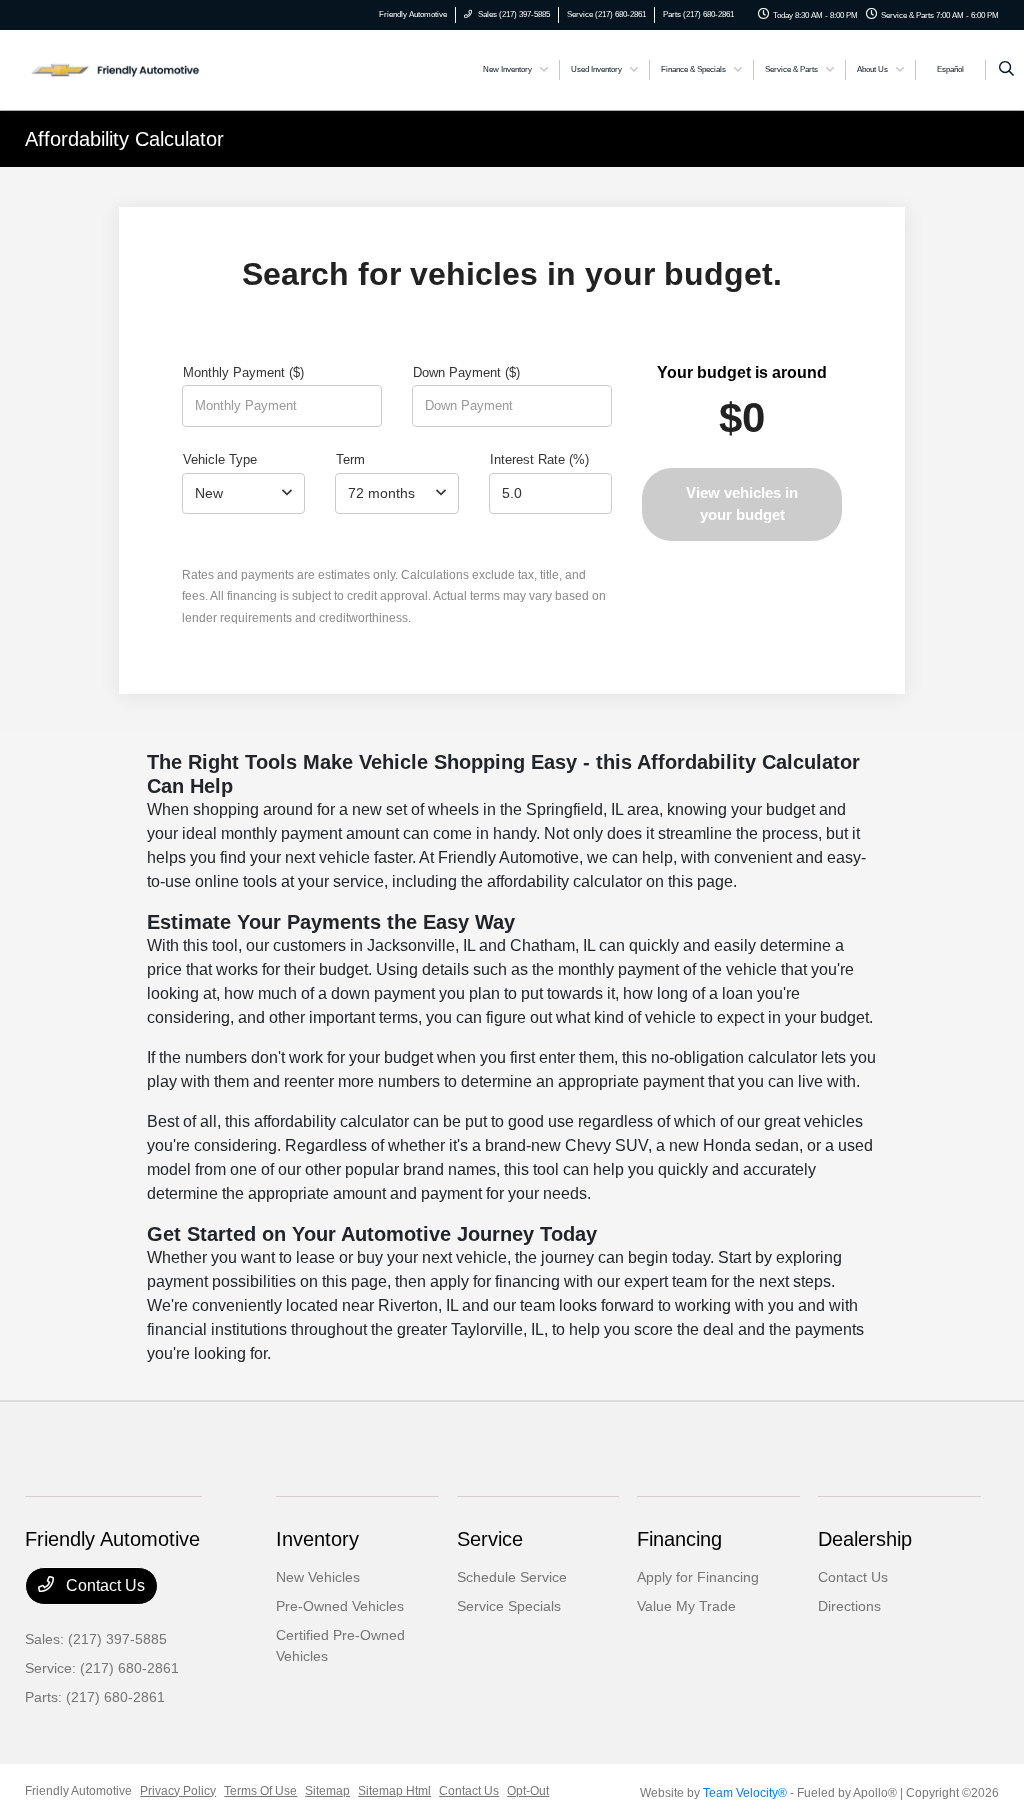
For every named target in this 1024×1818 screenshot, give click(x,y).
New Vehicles (318, 1577)
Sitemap (327, 1791)
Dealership (865, 1539)
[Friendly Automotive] (115, 68)
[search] (1006, 70)
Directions (849, 1606)
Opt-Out (528, 1791)
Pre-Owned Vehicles (340, 1606)
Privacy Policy (178, 1791)
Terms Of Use (260, 1791)
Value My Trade (686, 1606)
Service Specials (509, 1606)
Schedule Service (512, 1577)
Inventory (317, 1539)
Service (490, 1539)
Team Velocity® (745, 1793)
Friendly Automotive (78, 1791)
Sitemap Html (394, 1791)
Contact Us (103, 1585)
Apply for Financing (698, 1577)
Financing (679, 1539)
